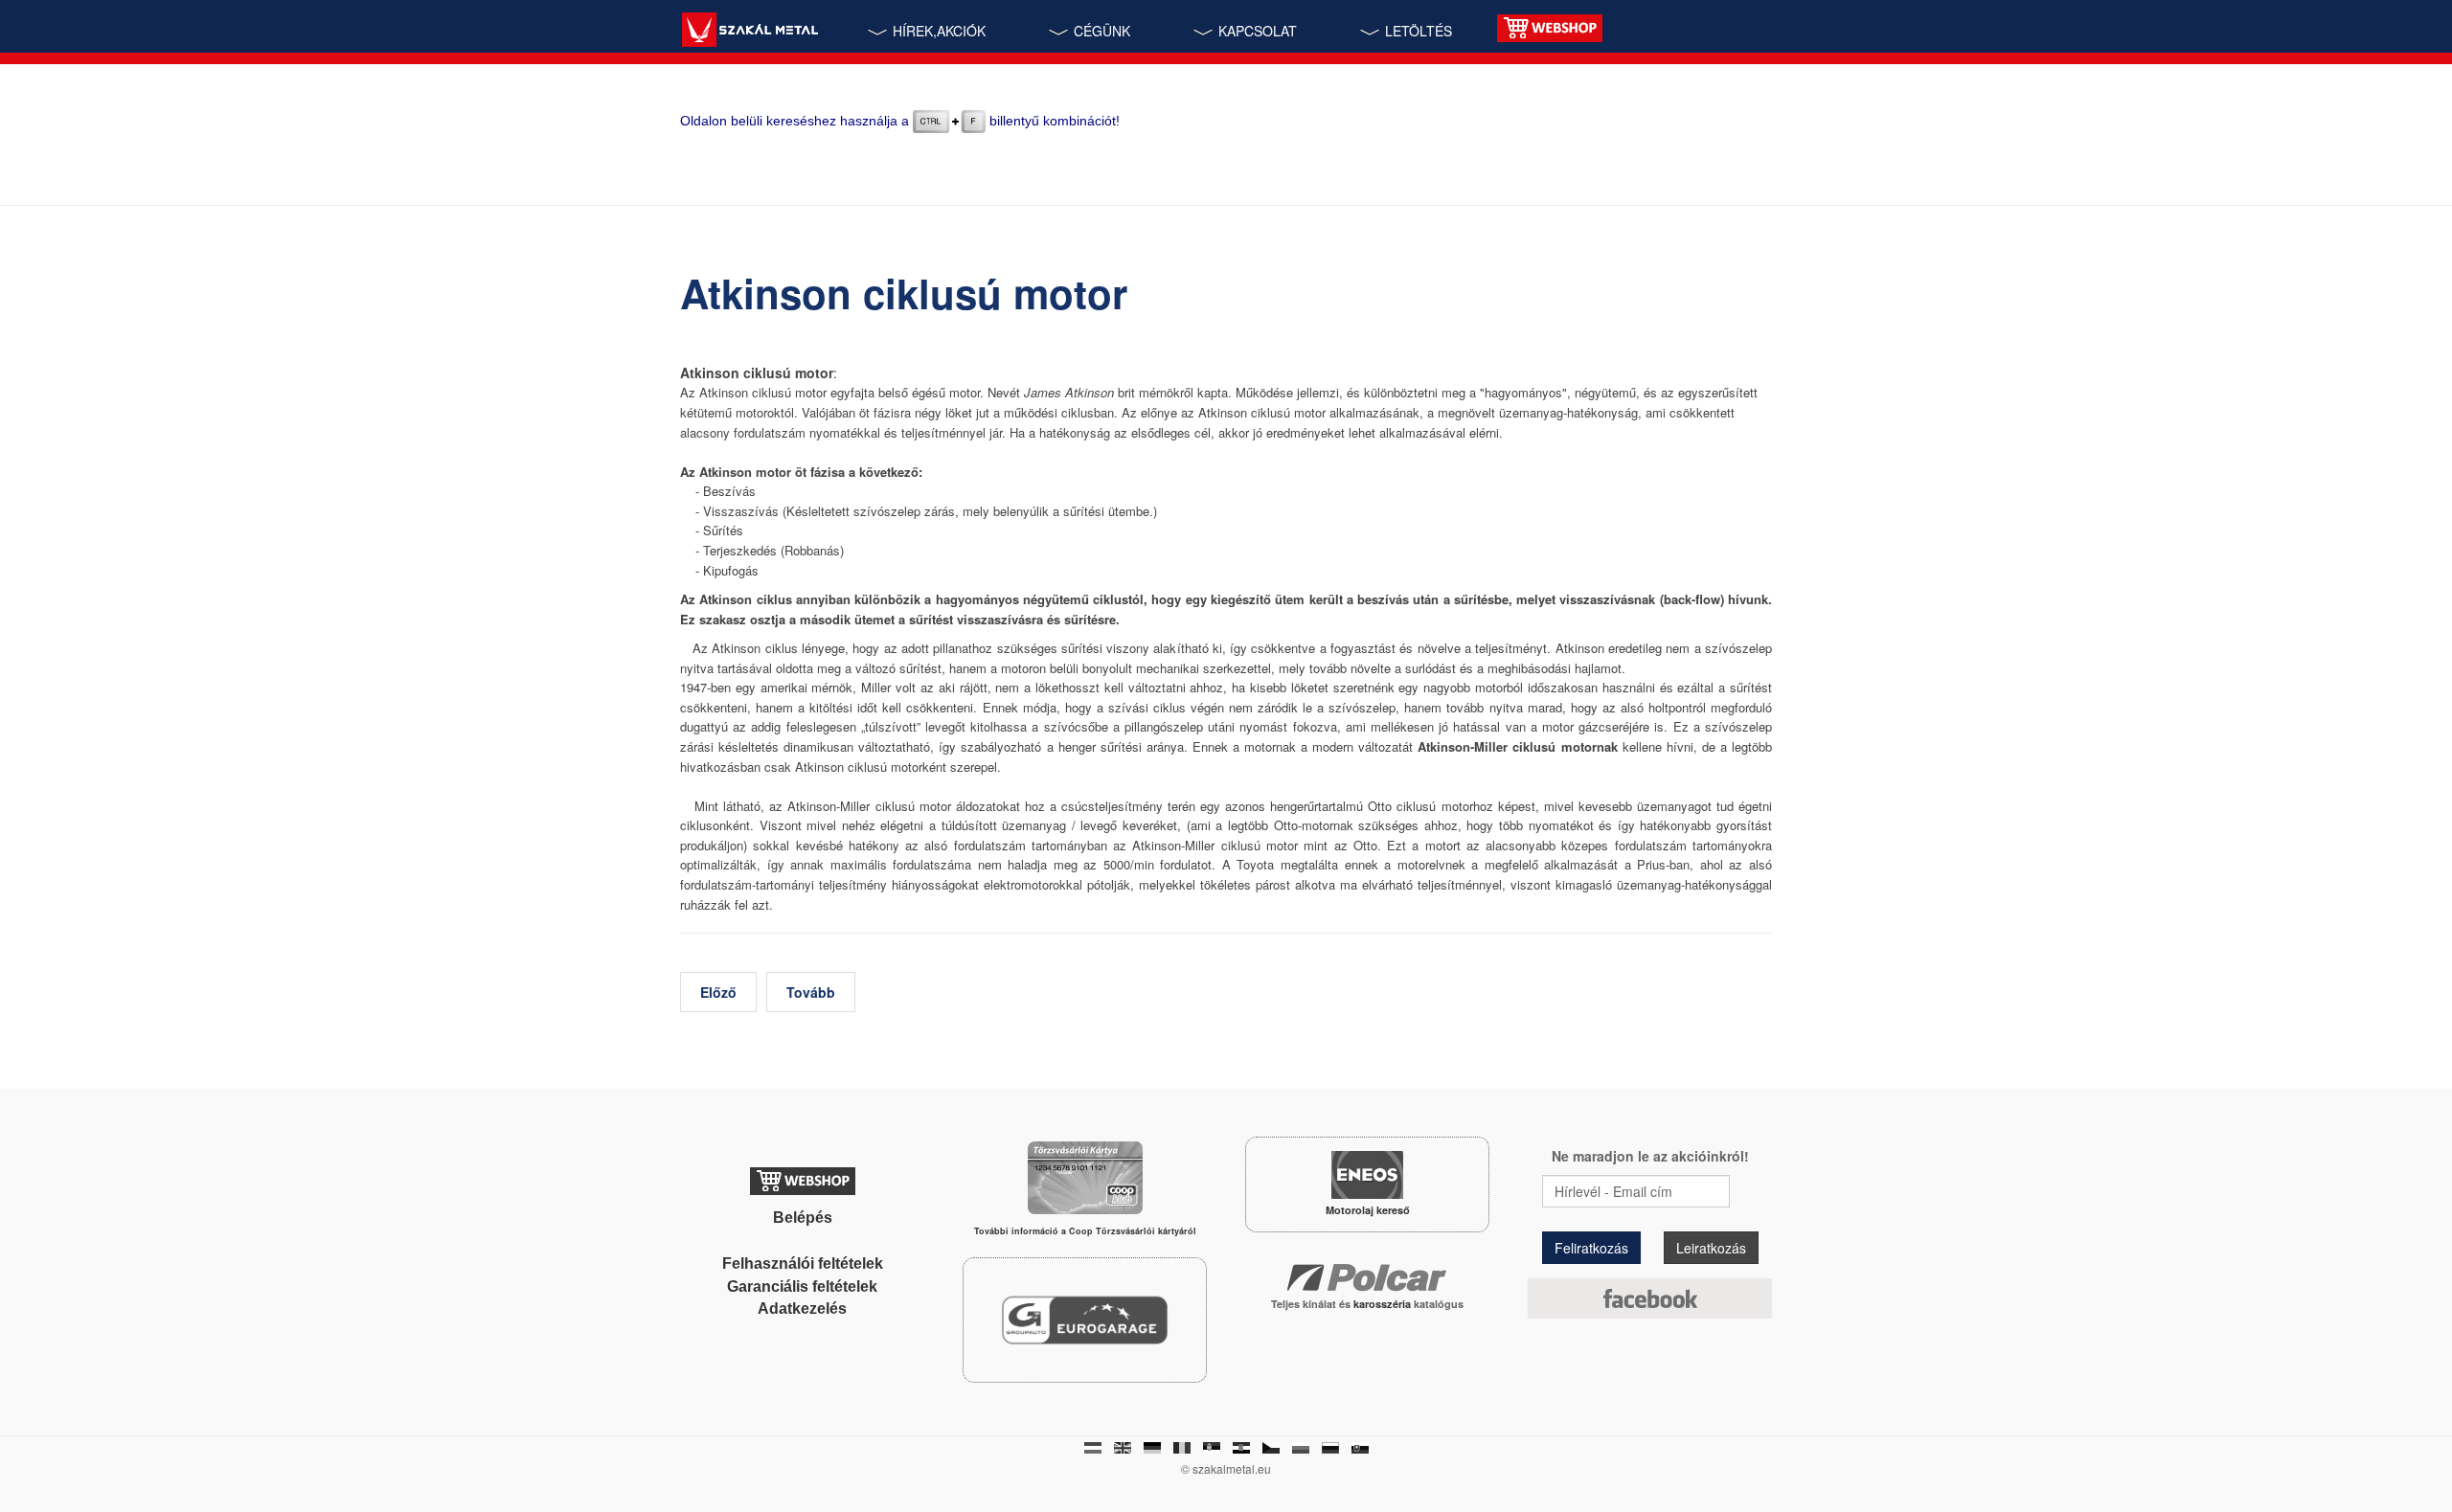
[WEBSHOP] (1550, 26)
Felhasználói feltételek (803, 1264)
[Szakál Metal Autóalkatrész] (749, 32)
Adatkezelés (802, 1309)
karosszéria (1384, 1304)
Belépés (803, 1218)
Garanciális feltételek (802, 1286)
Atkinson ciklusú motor (904, 293)
